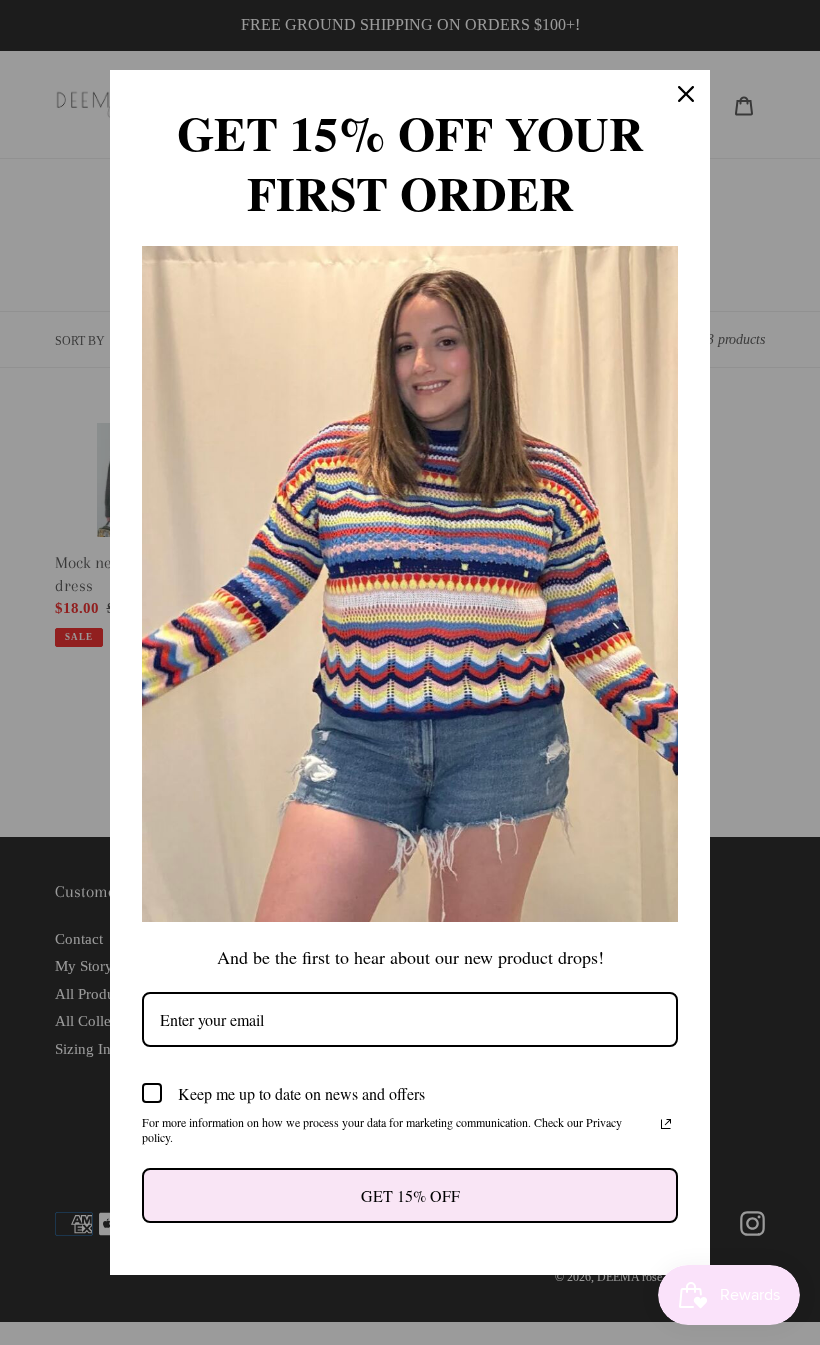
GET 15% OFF (410, 1195)
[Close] (686, 94)
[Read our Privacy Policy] (666, 1124)
